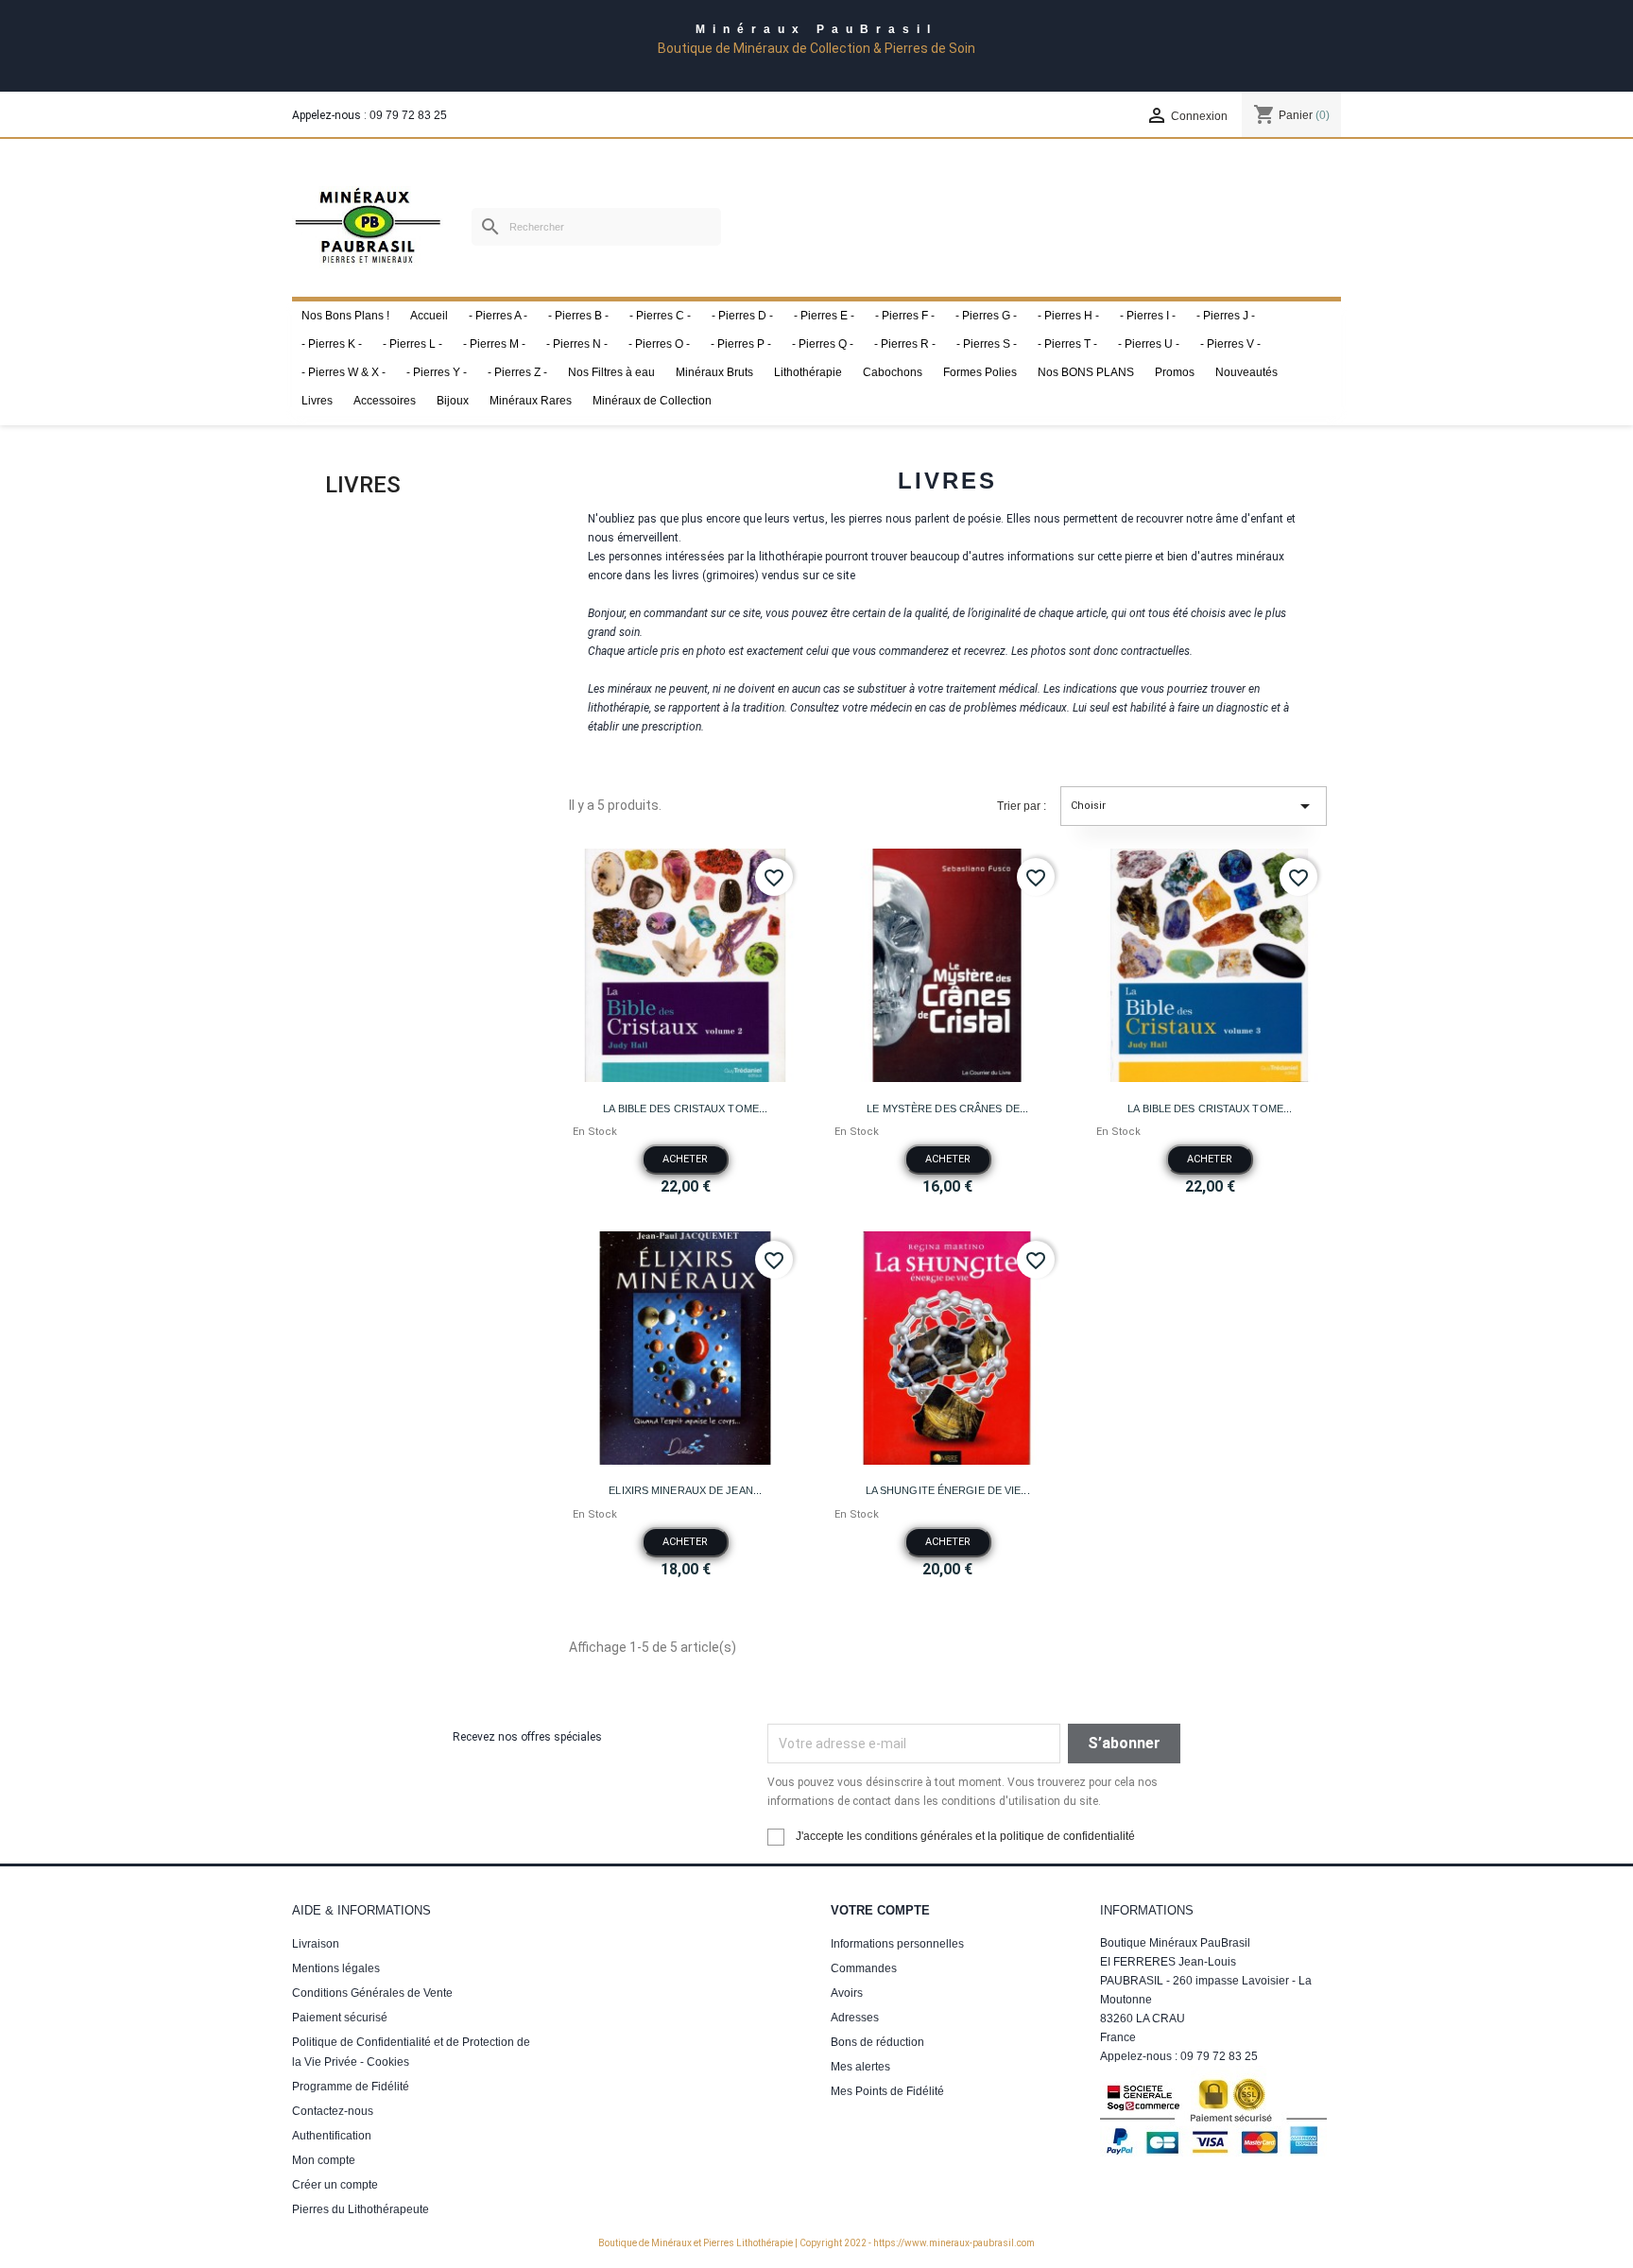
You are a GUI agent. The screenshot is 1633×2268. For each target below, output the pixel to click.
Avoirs (847, 1993)
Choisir (1194, 806)
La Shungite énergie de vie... (948, 1490)
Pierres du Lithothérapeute (361, 2209)
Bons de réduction (877, 2042)
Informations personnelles (897, 1944)
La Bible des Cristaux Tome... (685, 1108)
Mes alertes (860, 2067)
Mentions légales (336, 1968)
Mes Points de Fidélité (887, 2091)
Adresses (855, 2018)
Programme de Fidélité (351, 2087)
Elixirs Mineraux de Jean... (685, 1490)
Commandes (864, 1968)
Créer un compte (335, 2185)
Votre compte (880, 1910)
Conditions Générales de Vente (372, 1993)
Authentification (332, 2136)
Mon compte (324, 2160)
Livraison (316, 1944)
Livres (363, 485)
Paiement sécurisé (340, 2018)
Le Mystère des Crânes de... (947, 1108)
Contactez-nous (333, 2111)
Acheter (685, 1159)
